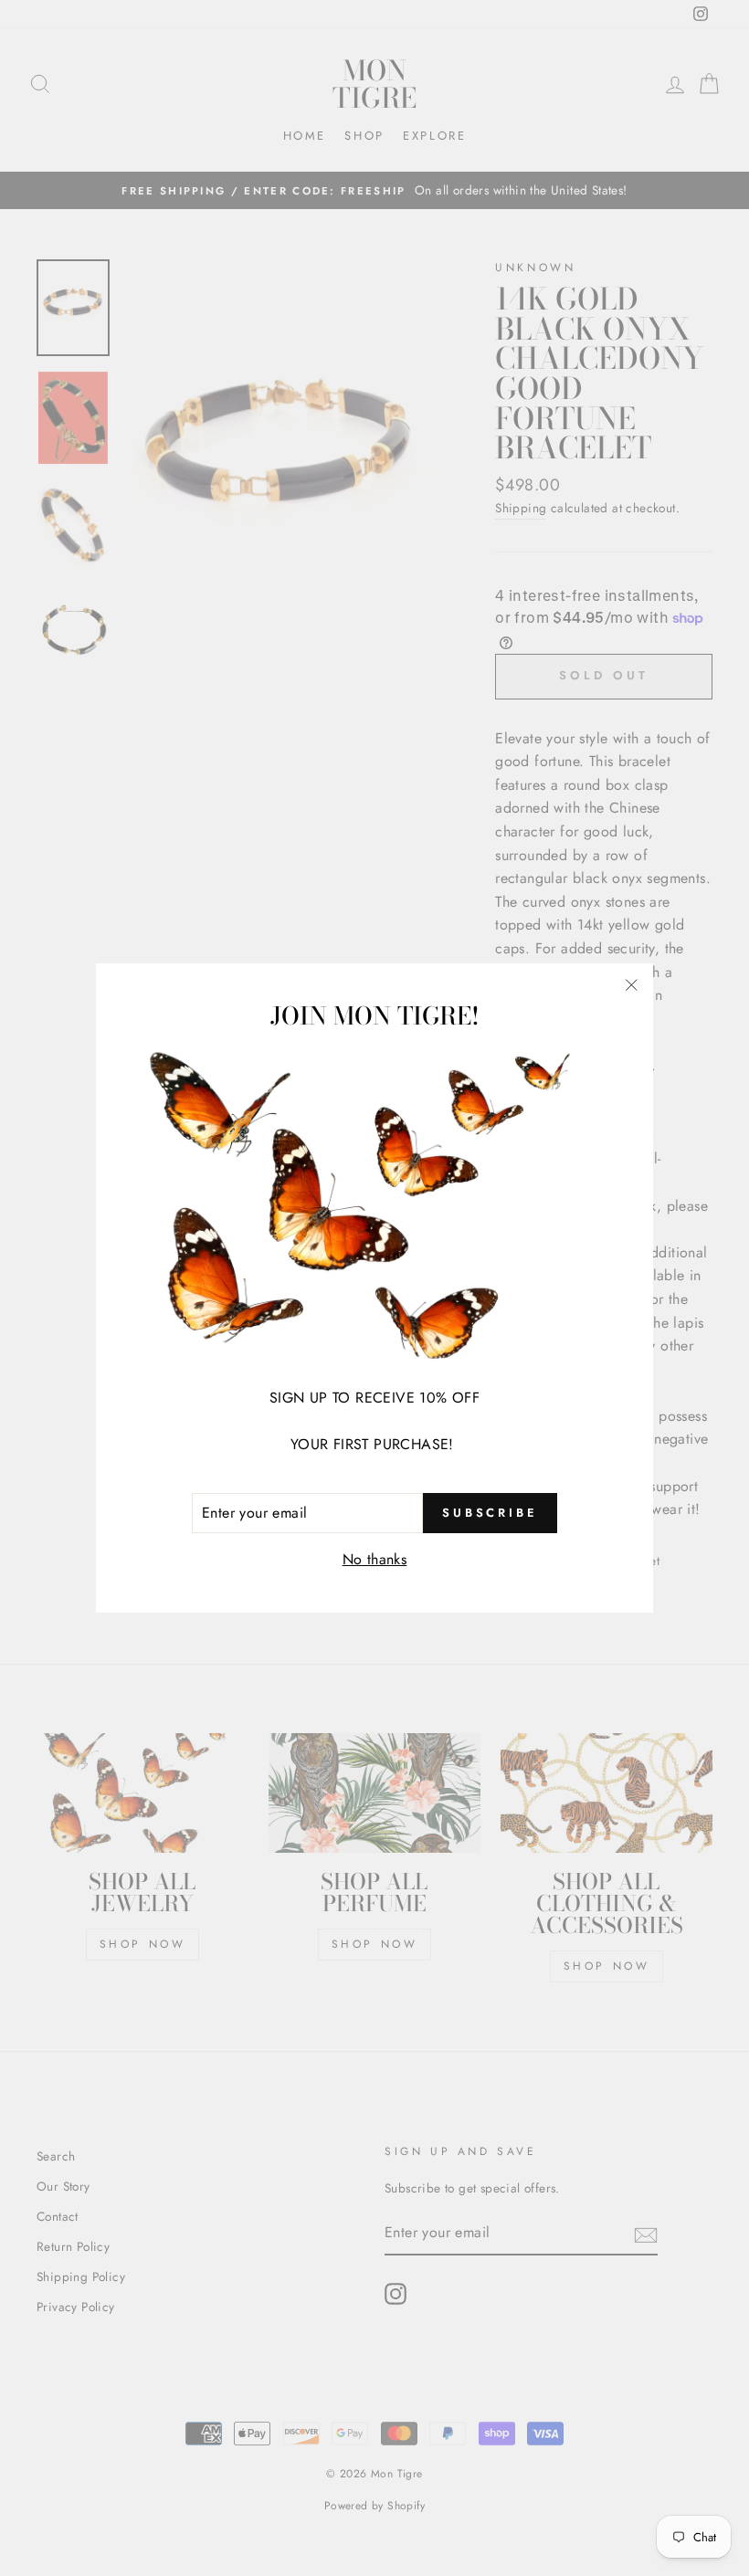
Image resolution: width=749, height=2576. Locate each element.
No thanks (375, 1559)
